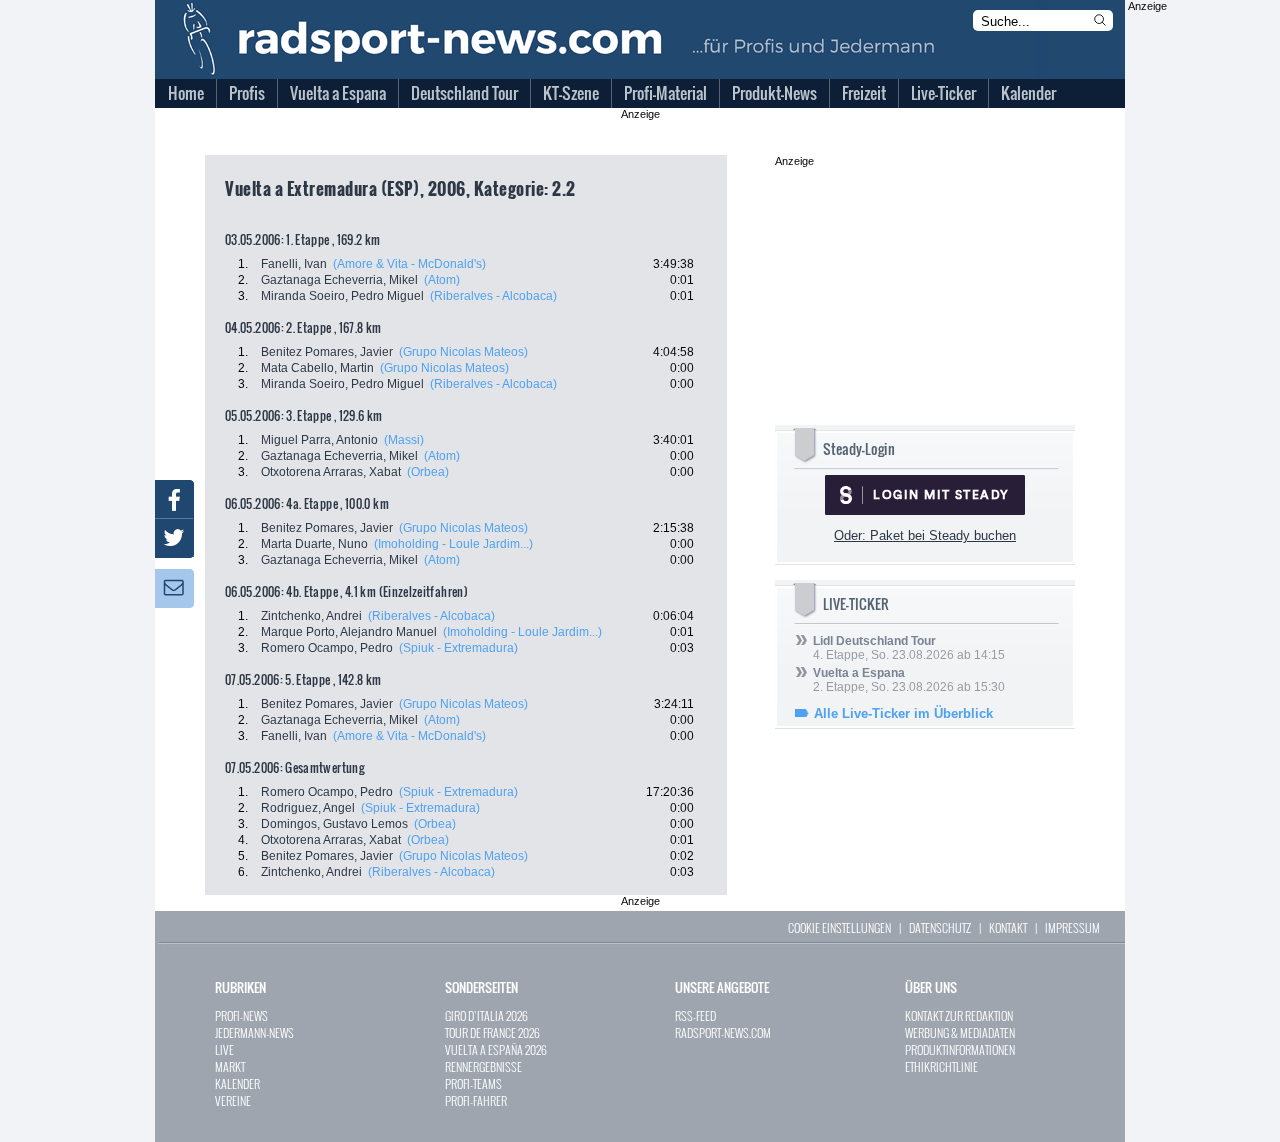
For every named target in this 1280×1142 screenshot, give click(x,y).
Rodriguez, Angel (308, 808)
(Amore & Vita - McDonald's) (409, 264)
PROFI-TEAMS (473, 1083)
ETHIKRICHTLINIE (941, 1066)
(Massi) (404, 440)
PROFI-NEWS (241, 1015)
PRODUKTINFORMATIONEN (960, 1049)
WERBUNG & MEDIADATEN (960, 1032)
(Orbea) (428, 472)
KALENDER (237, 1083)
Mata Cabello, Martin (317, 368)
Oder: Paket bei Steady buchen (925, 535)
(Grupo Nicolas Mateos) (463, 352)
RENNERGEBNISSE (483, 1066)
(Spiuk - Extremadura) (458, 648)
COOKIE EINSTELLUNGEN (839, 927)
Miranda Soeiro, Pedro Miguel (342, 296)
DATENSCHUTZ (940, 927)
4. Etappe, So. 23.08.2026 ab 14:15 (909, 648)
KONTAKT (1008, 927)
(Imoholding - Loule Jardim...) (453, 544)
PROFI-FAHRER (476, 1100)
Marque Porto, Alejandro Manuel (349, 632)
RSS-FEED (695, 1015)
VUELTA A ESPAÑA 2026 (496, 1049)
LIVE (224, 1049)
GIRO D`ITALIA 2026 (486, 1015)
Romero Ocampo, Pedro (327, 648)
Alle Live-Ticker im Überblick (903, 713)
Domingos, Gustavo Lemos (334, 824)
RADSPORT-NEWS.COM (723, 1032)
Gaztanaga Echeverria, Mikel (339, 280)
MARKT (230, 1066)
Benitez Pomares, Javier (327, 352)
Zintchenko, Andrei (311, 616)
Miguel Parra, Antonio (319, 440)
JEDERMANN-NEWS (254, 1032)
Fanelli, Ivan (294, 264)
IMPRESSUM (1072, 927)
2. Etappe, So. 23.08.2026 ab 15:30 (909, 680)
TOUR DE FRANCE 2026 (492, 1032)
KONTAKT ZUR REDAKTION (959, 1015)
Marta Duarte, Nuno (314, 544)
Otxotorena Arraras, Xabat (331, 472)
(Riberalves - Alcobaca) (493, 296)
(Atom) (442, 280)
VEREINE (233, 1100)
